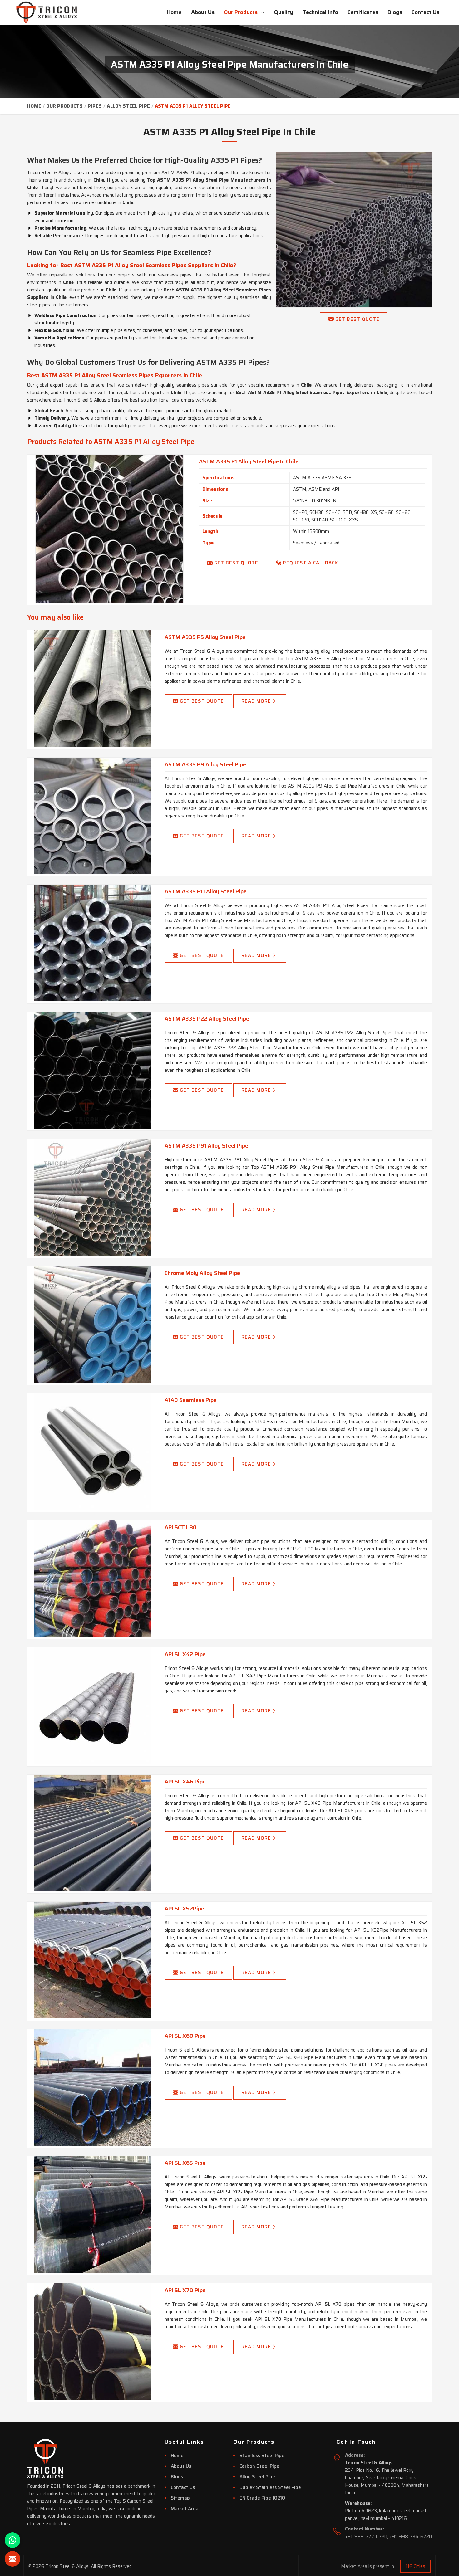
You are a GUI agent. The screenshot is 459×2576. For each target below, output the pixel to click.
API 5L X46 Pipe (185, 1782)
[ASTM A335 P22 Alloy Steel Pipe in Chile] (92, 1070)
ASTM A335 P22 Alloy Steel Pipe (207, 1019)
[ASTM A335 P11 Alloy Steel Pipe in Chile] (92, 943)
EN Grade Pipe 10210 (262, 2498)
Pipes (95, 106)
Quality (284, 12)
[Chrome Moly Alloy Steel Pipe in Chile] (92, 1325)
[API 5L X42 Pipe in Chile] (92, 1706)
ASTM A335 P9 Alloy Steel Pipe (205, 764)
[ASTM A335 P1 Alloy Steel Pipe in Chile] (109, 529)
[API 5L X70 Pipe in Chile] (92, 2342)
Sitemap (180, 2498)
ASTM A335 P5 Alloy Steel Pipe (205, 637)
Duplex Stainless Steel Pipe (270, 2487)
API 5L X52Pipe (184, 1909)
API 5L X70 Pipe (185, 2290)
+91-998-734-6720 (411, 2537)
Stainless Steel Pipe (262, 2456)
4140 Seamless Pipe (191, 1400)
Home (174, 12)
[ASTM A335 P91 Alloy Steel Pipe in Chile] (92, 1197)
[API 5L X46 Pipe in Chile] (92, 1833)
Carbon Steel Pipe (259, 2466)
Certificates (363, 12)
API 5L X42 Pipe (185, 1654)
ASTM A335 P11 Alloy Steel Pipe (206, 891)
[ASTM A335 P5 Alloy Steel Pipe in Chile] (92, 689)
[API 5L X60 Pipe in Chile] (92, 2087)
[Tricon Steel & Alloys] (48, 12)
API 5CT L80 (181, 1527)
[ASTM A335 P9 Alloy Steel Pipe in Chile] (92, 816)
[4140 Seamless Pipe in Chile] (92, 1451)
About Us (203, 12)
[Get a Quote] (12, 2559)
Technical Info (320, 12)
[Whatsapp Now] (12, 2540)
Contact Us (425, 12)
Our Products (241, 12)
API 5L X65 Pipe (185, 2163)
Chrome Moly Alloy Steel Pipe (202, 1273)
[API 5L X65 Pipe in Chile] (92, 2214)
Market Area (185, 2509)
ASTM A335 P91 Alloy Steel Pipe (206, 1146)
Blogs (395, 12)
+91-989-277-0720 (366, 2537)
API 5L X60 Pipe (185, 2036)
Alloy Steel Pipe (128, 106)
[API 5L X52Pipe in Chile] (92, 1960)
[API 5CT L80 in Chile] (92, 1579)
